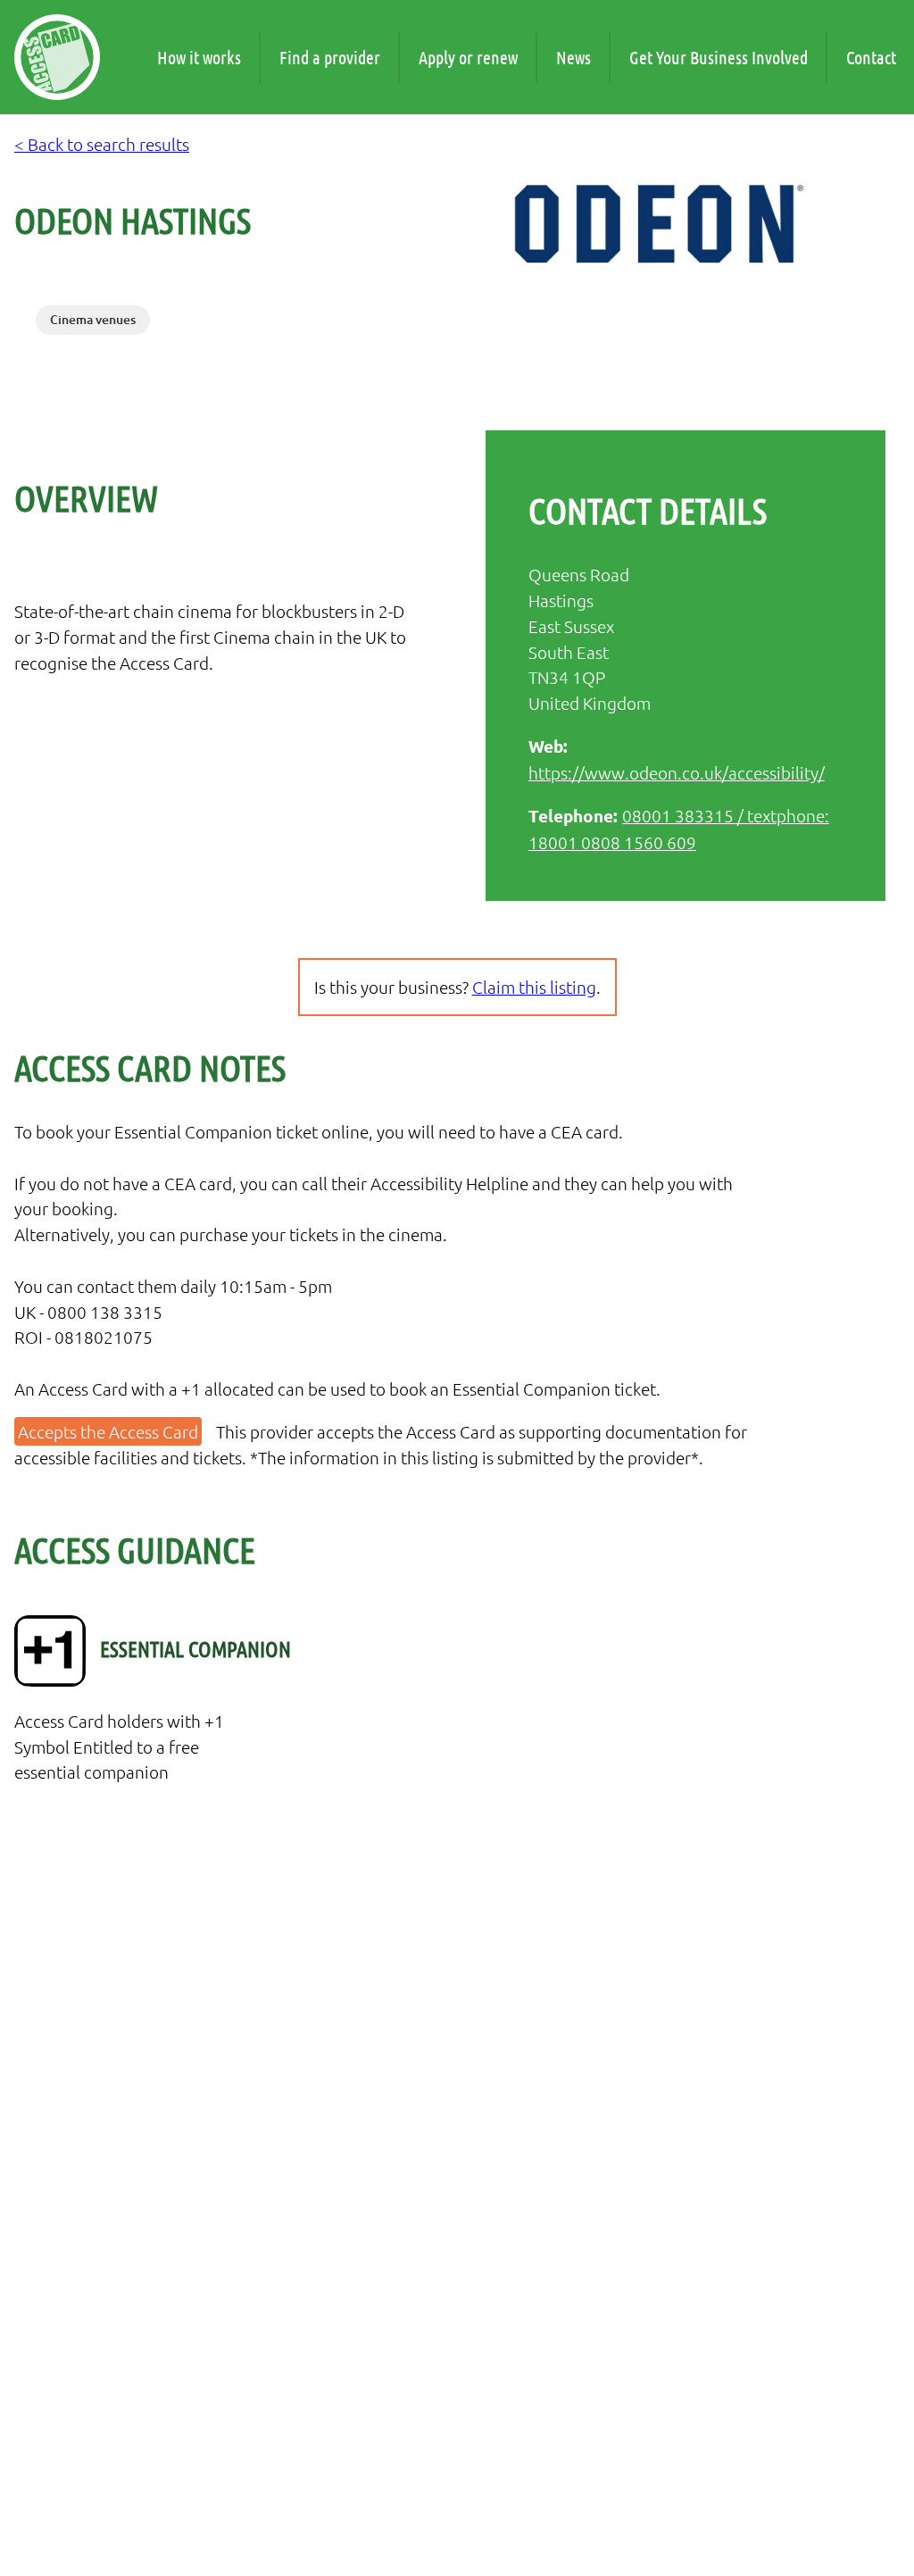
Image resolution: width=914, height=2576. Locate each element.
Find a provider (330, 57)
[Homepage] (57, 57)
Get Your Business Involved (719, 57)
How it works (199, 57)
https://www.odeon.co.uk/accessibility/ (677, 772)
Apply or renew (468, 57)
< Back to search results (102, 144)
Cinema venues (93, 319)
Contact (871, 57)
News (573, 57)
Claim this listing (534, 987)
